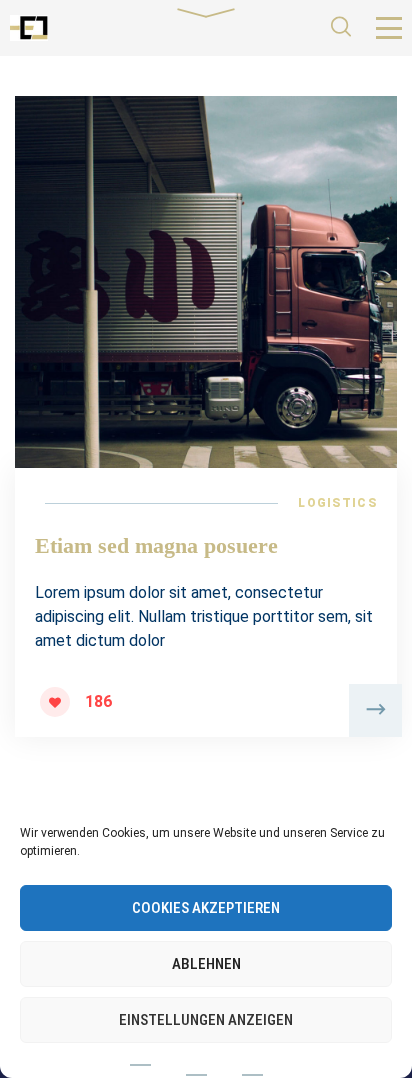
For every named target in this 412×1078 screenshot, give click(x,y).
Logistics (337, 503)
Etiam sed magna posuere (156, 545)
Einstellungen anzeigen (206, 1020)
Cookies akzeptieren (206, 908)
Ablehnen (206, 964)
